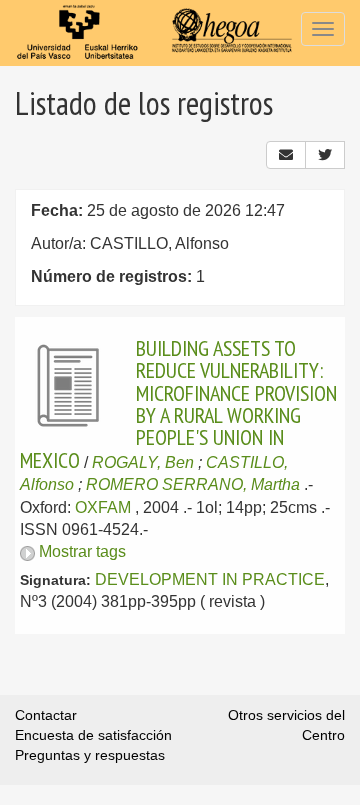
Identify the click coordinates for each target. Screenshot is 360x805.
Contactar (46, 715)
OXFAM (103, 507)
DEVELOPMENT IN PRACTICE (210, 579)
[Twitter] (325, 155)
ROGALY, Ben (143, 462)
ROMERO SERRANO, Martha (193, 484)
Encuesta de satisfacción (93, 735)
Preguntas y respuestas (90, 755)
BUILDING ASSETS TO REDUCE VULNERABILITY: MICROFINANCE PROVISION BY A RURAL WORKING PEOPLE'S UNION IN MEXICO (178, 404)
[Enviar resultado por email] (286, 155)
